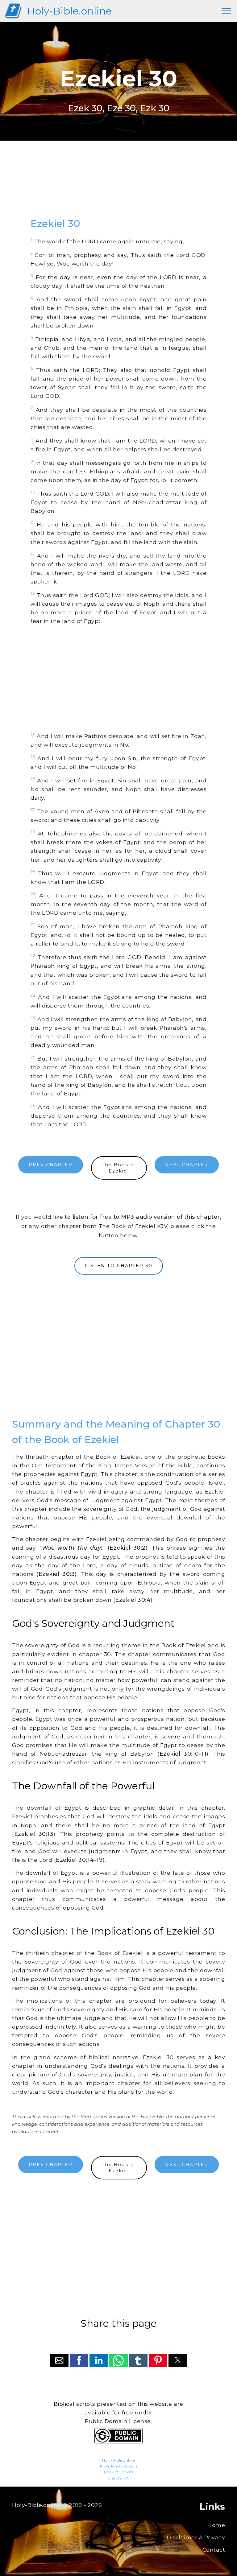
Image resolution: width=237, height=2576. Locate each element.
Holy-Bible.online (69, 11)
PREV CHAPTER (51, 1165)
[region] (118, 185)
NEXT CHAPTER (187, 1165)
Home (216, 2525)
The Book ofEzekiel (119, 1168)
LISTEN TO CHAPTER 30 (119, 1266)
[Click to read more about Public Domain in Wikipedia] (118, 2442)
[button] (59, 2360)
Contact (214, 2550)
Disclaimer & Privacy (196, 2537)
